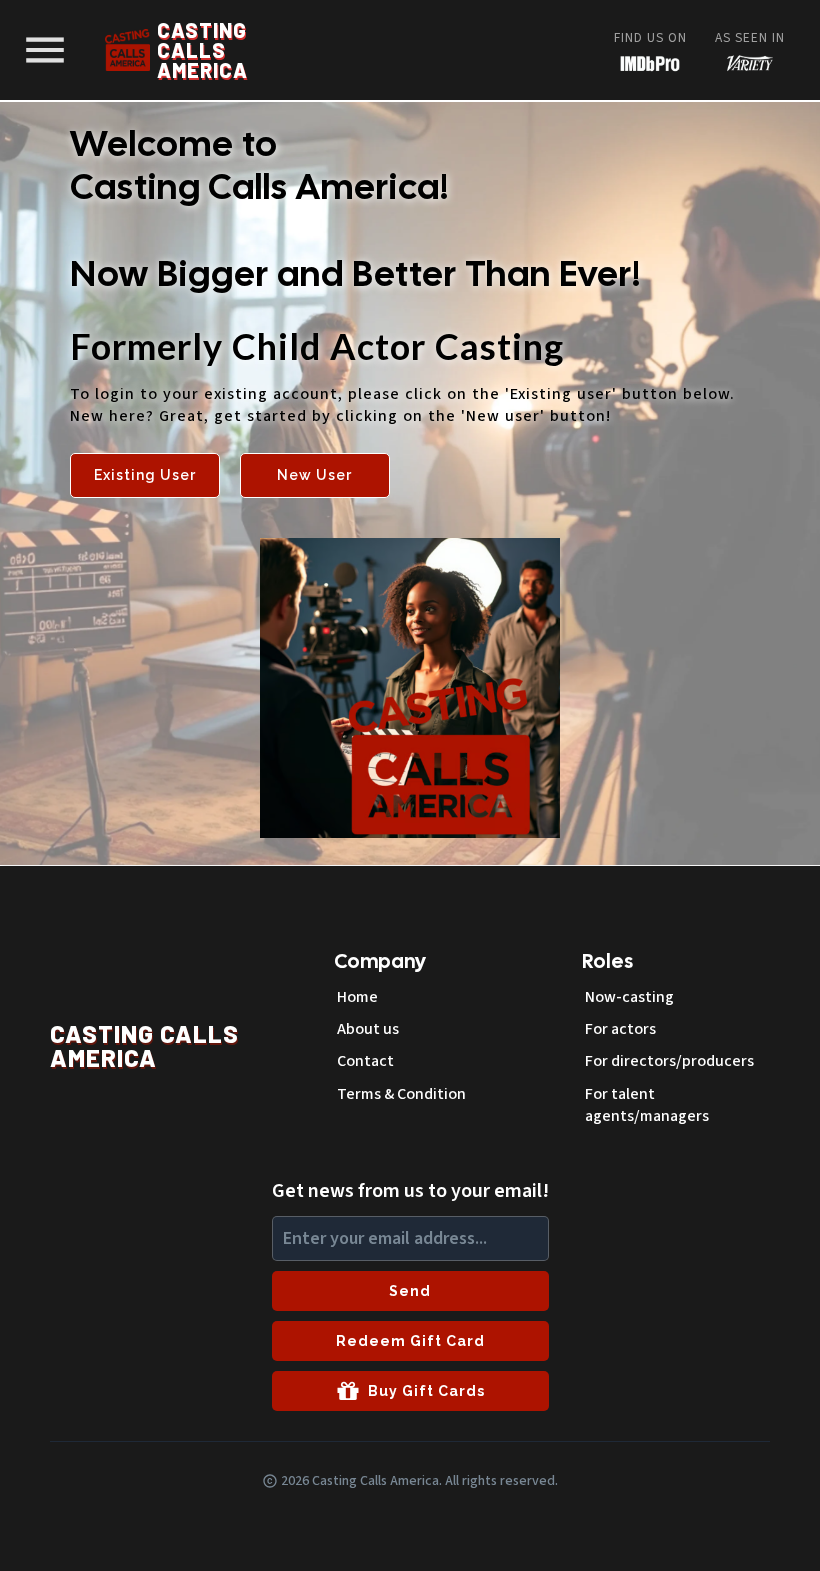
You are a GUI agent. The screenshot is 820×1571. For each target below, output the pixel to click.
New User (314, 475)
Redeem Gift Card (410, 1341)
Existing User (145, 475)
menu (45, 50)
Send (410, 1291)
